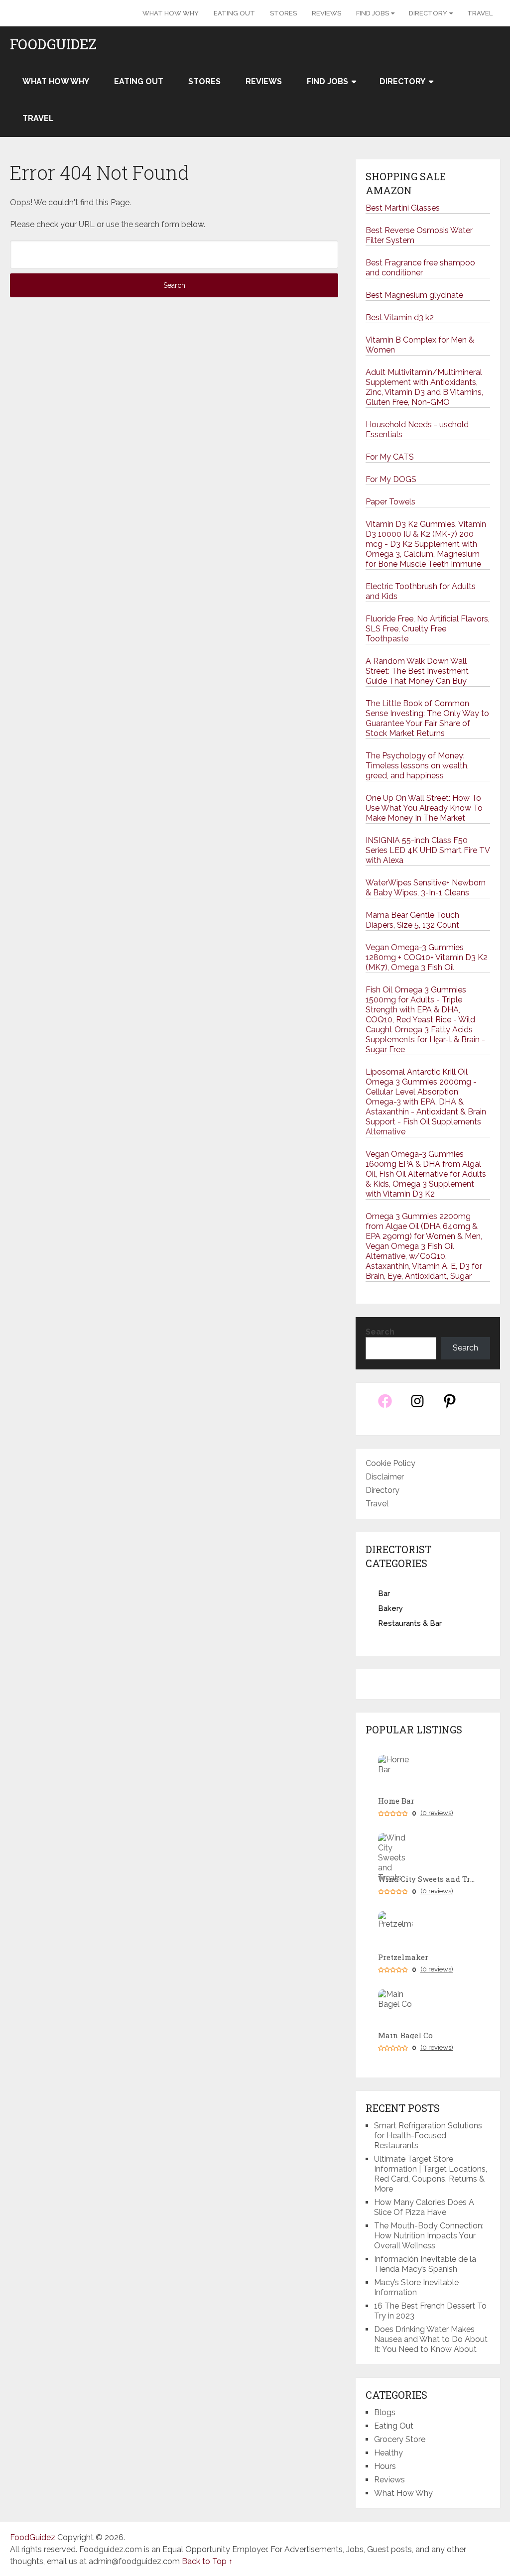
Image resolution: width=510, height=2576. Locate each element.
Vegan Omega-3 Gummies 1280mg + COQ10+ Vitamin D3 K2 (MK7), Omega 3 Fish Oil (427, 957)
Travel (480, 13)
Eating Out (234, 13)
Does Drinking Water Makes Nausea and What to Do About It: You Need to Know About (431, 2339)
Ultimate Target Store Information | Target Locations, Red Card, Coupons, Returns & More (431, 2174)
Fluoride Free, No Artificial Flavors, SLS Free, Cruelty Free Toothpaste (428, 629)
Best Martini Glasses (403, 208)
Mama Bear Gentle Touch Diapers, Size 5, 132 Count (412, 920)
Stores (283, 13)
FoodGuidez (53, 44)
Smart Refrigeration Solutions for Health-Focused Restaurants (428, 2136)
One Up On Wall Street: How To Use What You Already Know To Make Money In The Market (424, 808)
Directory (428, 13)
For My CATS (390, 457)
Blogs (385, 2412)
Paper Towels (390, 502)
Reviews (326, 13)
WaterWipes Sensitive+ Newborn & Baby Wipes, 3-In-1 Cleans (426, 888)
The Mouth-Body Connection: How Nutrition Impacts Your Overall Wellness (429, 2236)
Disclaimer (385, 1477)
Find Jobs (373, 13)
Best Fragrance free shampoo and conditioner (420, 268)
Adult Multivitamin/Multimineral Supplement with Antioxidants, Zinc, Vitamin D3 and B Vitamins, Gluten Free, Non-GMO (424, 387)
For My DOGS (391, 479)
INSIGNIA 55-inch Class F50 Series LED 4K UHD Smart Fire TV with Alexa (428, 850)
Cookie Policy (390, 1463)
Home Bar (396, 1801)
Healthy (388, 2453)
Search (380, 1332)
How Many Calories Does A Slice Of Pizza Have (424, 2207)
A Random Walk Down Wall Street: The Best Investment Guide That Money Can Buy (417, 671)
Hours (385, 2466)
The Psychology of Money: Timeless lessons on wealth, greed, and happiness (417, 766)
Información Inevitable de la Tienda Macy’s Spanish (425, 2264)
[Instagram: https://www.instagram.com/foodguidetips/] (417, 1407)
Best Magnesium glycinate (414, 295)
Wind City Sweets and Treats (428, 1879)
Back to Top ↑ (207, 2561)
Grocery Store (400, 2439)
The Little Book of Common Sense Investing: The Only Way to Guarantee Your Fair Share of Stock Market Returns (427, 718)
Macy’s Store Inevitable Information (416, 2287)
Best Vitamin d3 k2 (400, 317)
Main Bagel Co (405, 2035)
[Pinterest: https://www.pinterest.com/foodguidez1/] (450, 1407)
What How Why (171, 13)
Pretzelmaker (403, 1957)
